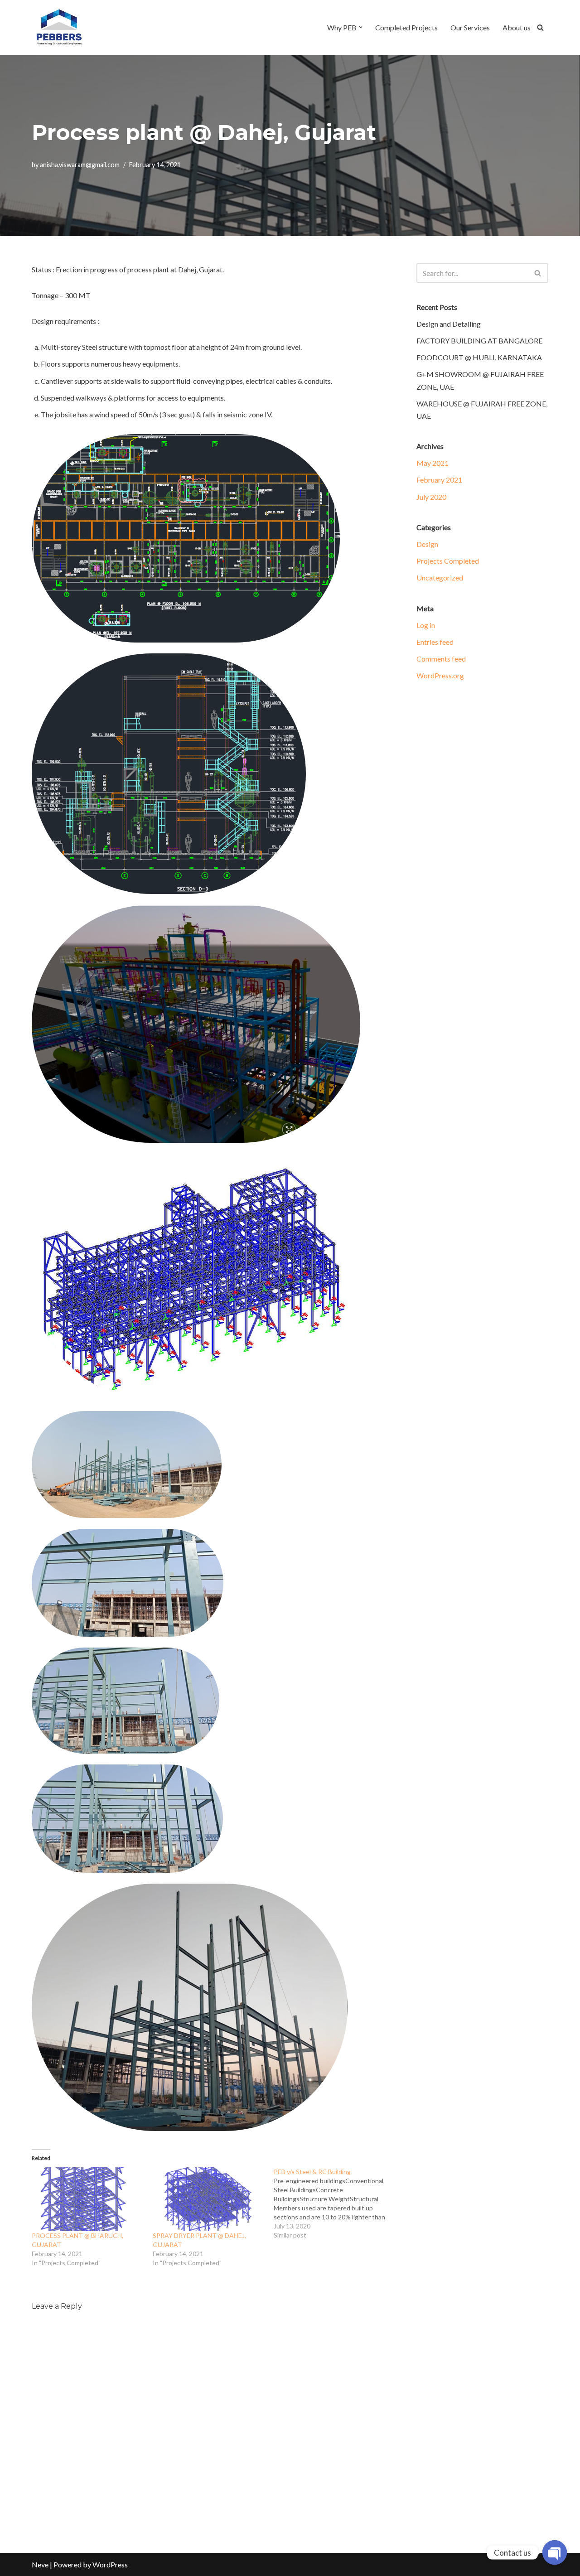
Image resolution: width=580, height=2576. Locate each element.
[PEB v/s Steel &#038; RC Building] (334, 2204)
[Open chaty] (555, 2552)
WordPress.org (440, 675)
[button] (361, 27)
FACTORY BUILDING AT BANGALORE (479, 341)
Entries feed (435, 642)
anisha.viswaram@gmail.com (80, 165)
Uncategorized (440, 578)
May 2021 (433, 463)
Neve (40, 2564)
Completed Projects (406, 27)
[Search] (540, 27)
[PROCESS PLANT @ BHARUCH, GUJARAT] (88, 2199)
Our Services (470, 27)
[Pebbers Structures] (59, 27)
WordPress (110, 2564)
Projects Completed (448, 561)
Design (427, 544)
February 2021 (439, 480)
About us (517, 27)
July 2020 (431, 497)
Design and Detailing (449, 324)
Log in (426, 625)
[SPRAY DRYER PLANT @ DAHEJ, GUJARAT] (209, 2199)
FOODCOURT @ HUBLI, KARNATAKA (479, 357)
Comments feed (441, 659)
